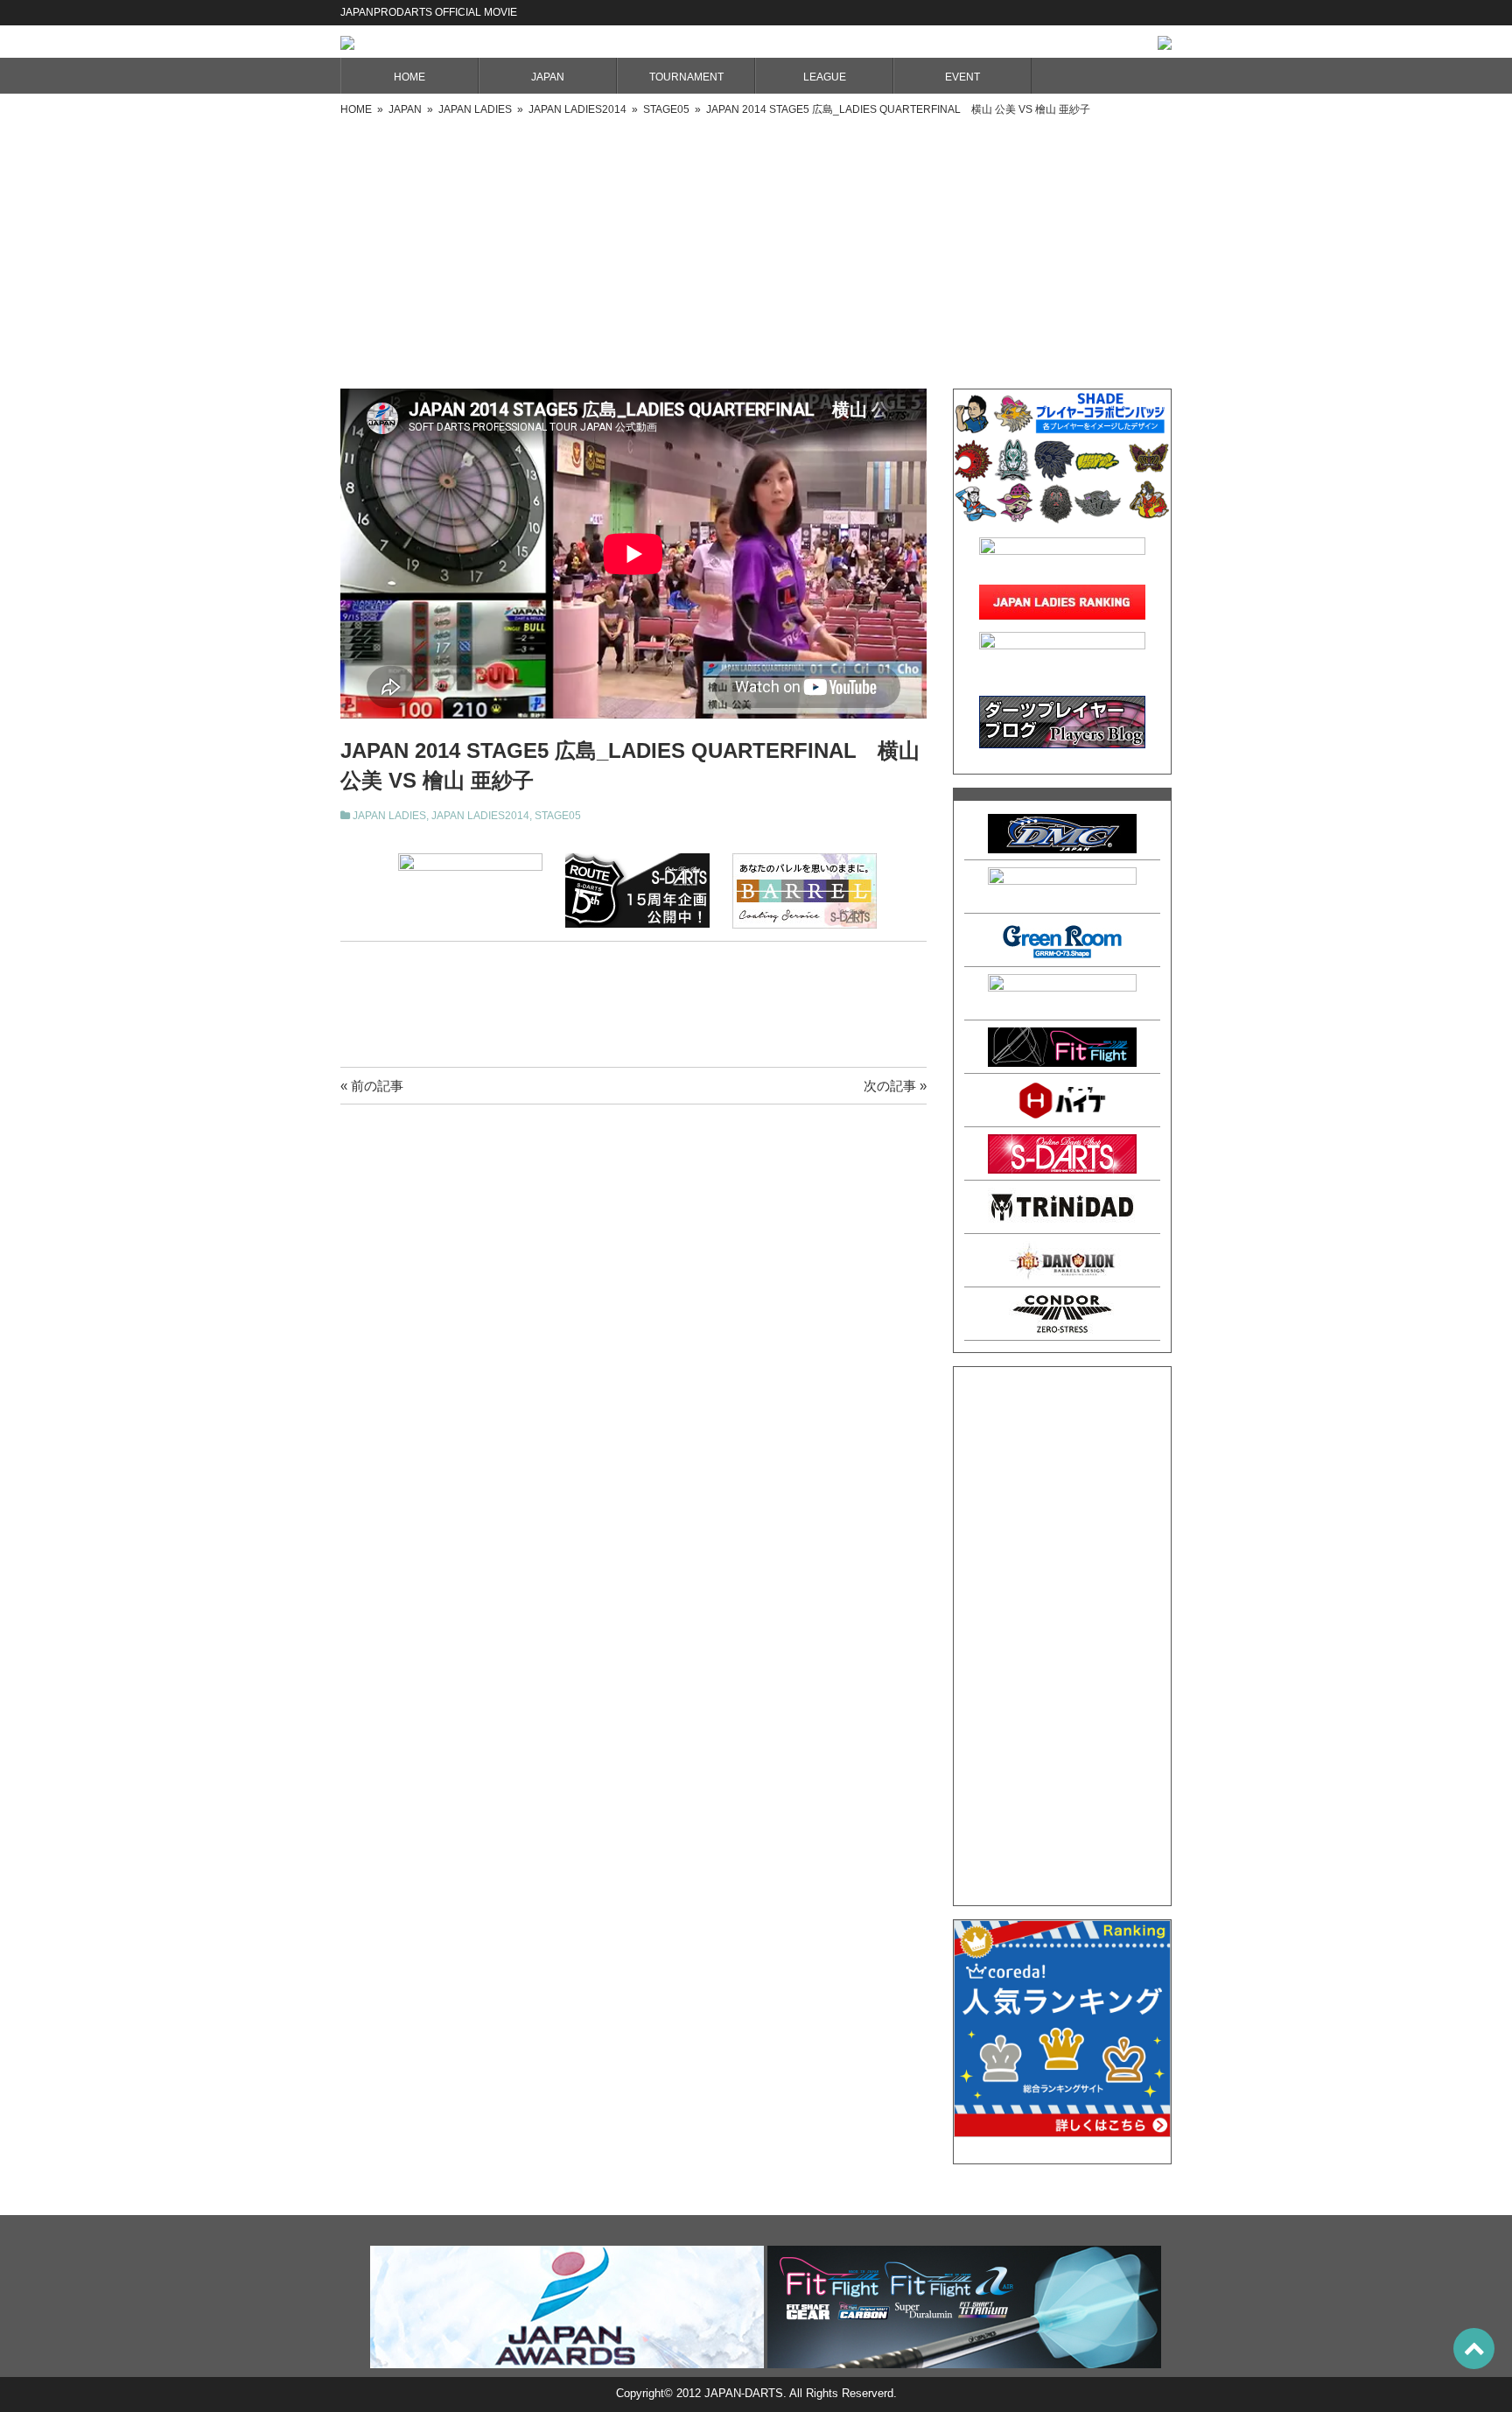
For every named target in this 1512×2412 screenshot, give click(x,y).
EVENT (962, 77)
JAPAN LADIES (389, 816)
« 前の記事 (372, 1086)
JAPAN (548, 77)
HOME (409, 77)
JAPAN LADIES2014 (480, 816)
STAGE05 (558, 816)
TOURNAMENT (686, 77)
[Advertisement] (756, 249)
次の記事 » (895, 1086)
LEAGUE (825, 77)
